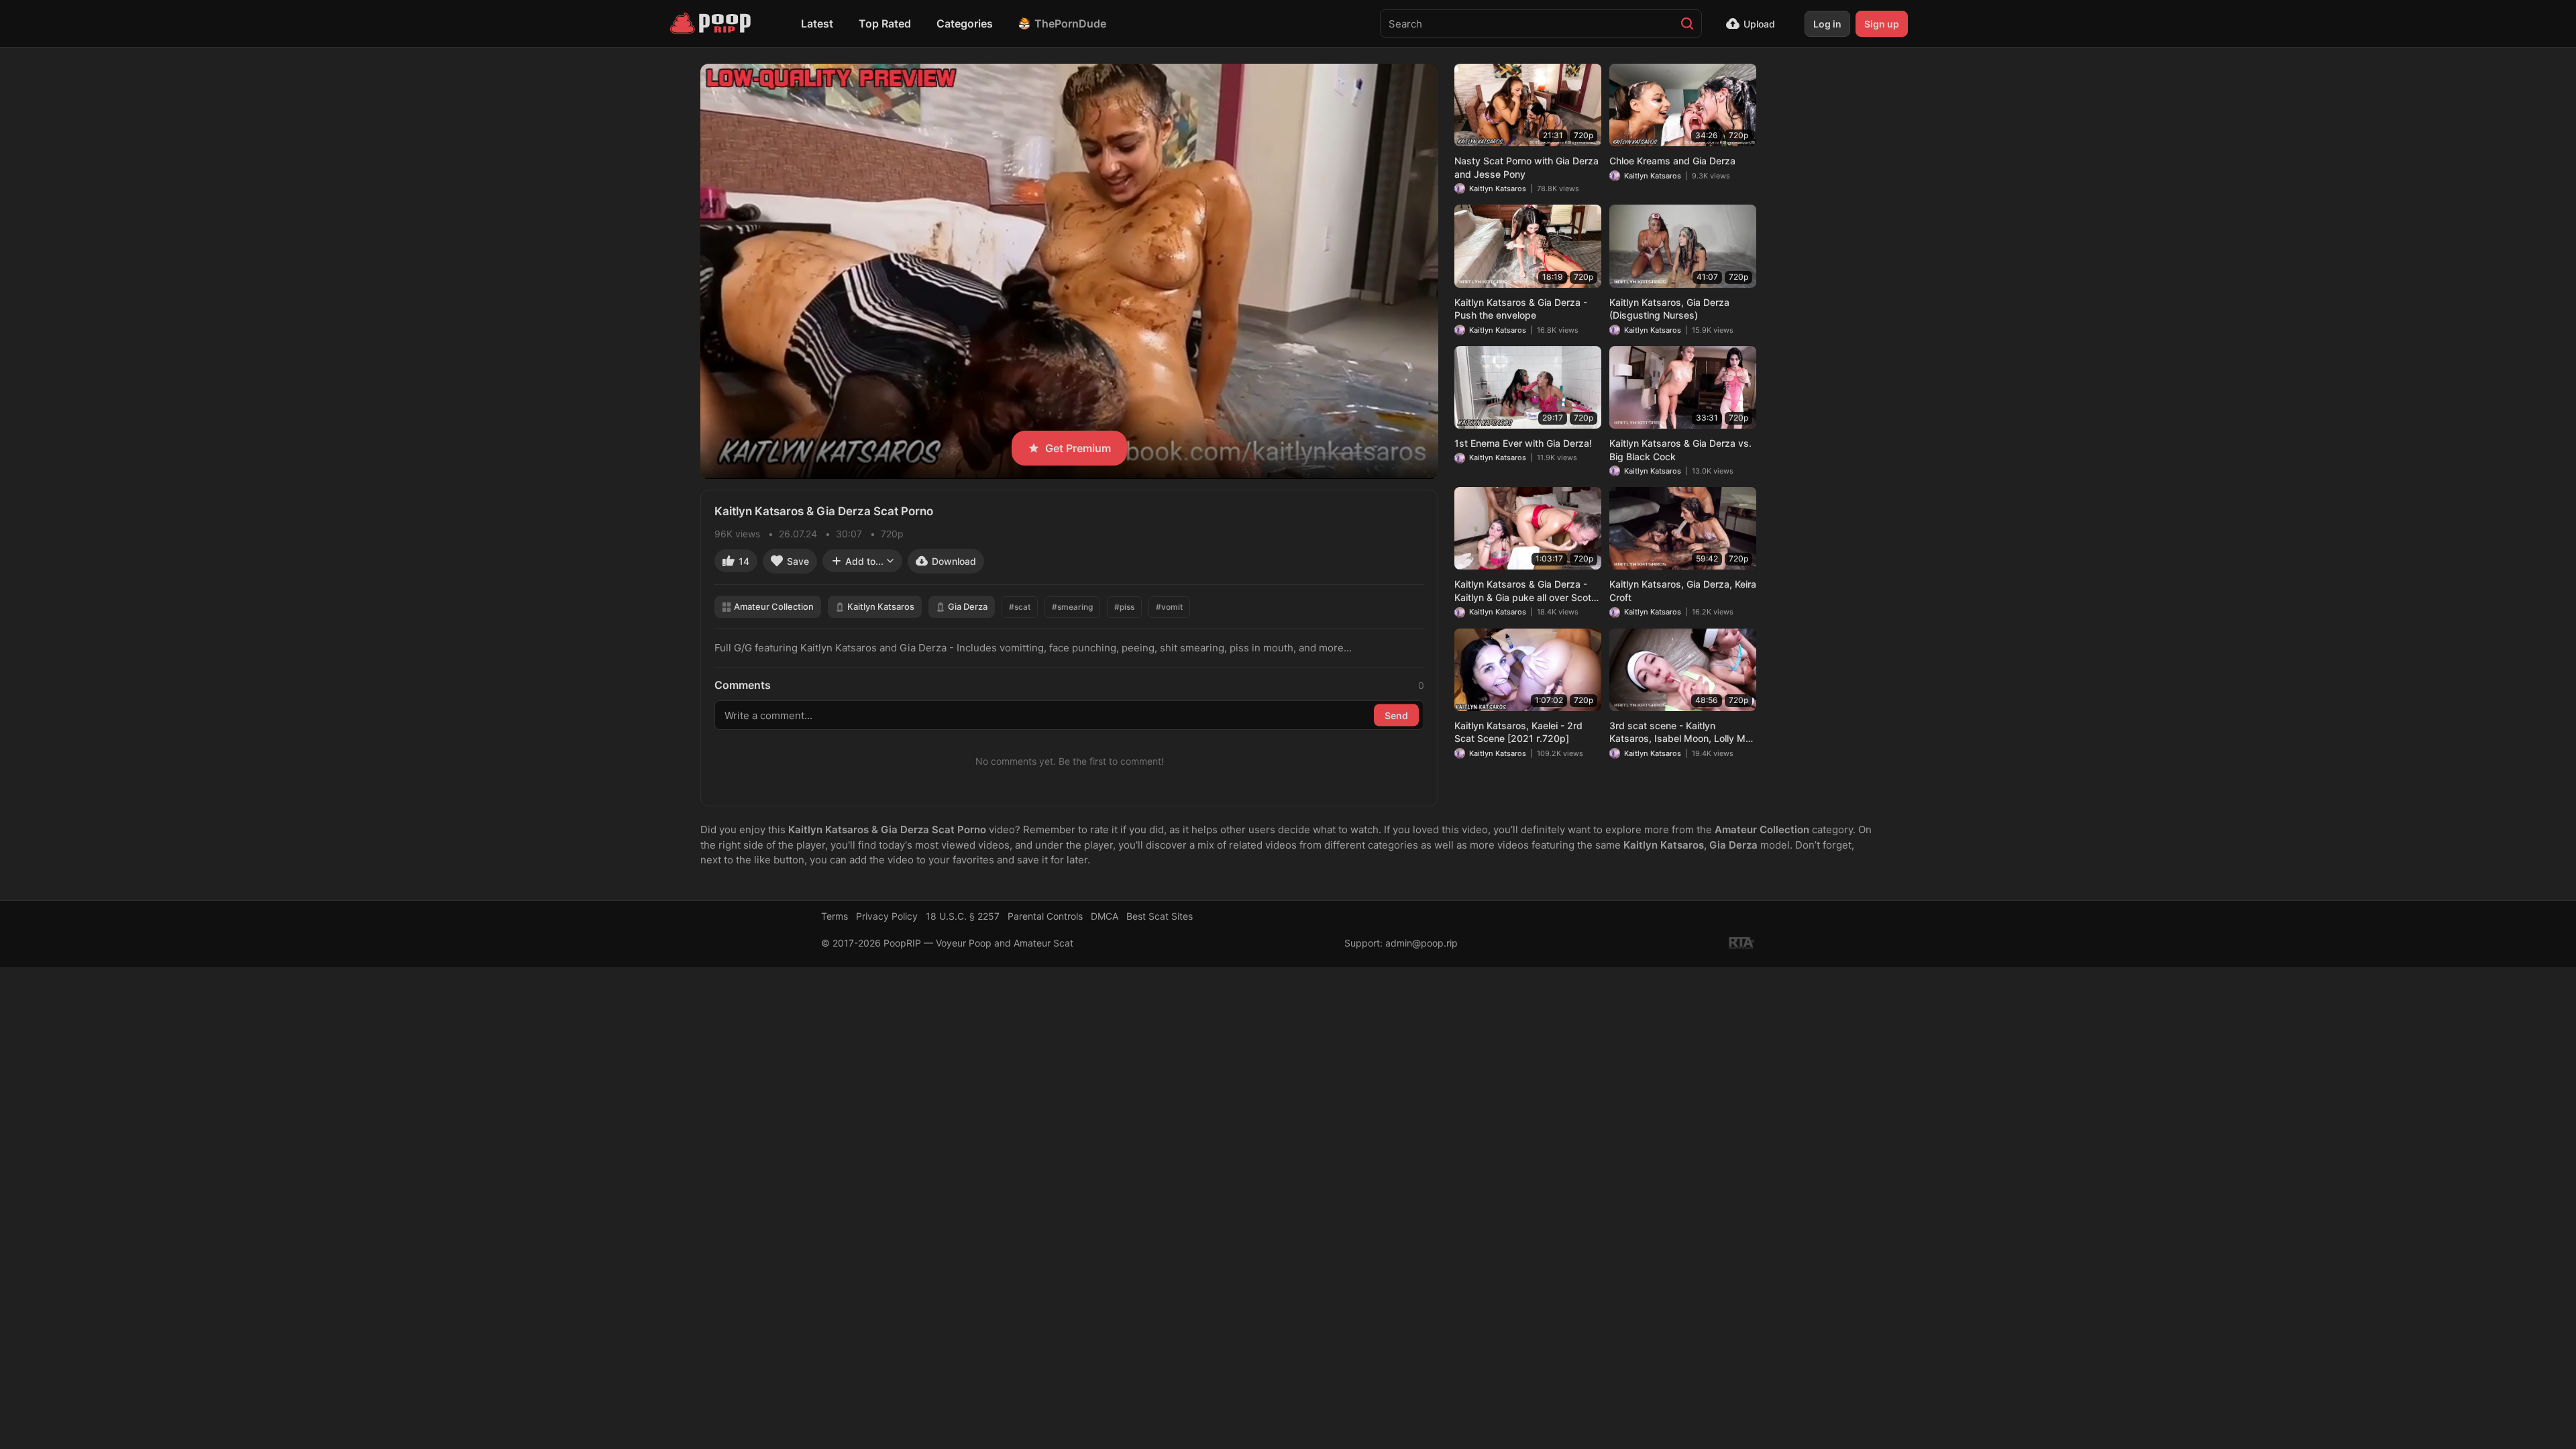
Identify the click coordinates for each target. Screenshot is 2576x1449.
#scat (1020, 607)
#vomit (1169, 607)
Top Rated (885, 23)
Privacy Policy (887, 916)
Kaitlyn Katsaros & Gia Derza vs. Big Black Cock (1680, 450)
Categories (965, 23)
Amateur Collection (774, 606)
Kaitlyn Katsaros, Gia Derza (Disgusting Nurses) (1669, 309)
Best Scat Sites (1160, 916)
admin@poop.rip (1421, 943)
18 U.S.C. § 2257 (963, 916)
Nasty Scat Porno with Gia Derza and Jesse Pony (1526, 167)
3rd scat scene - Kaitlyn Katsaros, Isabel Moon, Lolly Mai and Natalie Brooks (1681, 733)
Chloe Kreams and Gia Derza (1672, 161)
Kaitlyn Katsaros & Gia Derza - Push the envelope (1521, 309)
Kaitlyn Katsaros (881, 606)
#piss (1124, 607)
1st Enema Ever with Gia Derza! (1523, 443)
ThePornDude (1070, 23)
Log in (1827, 24)
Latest (817, 23)
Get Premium (1078, 448)
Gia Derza (968, 606)
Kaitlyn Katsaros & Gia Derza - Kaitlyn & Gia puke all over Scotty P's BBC (1527, 591)
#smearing (1072, 607)
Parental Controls (1045, 916)
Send (1396, 715)
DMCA (1105, 916)
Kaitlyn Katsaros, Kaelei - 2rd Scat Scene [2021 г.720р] (1518, 732)
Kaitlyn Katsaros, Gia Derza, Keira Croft (1683, 591)
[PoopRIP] (712, 23)
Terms (835, 916)
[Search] (1687, 23)
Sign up (1882, 24)
